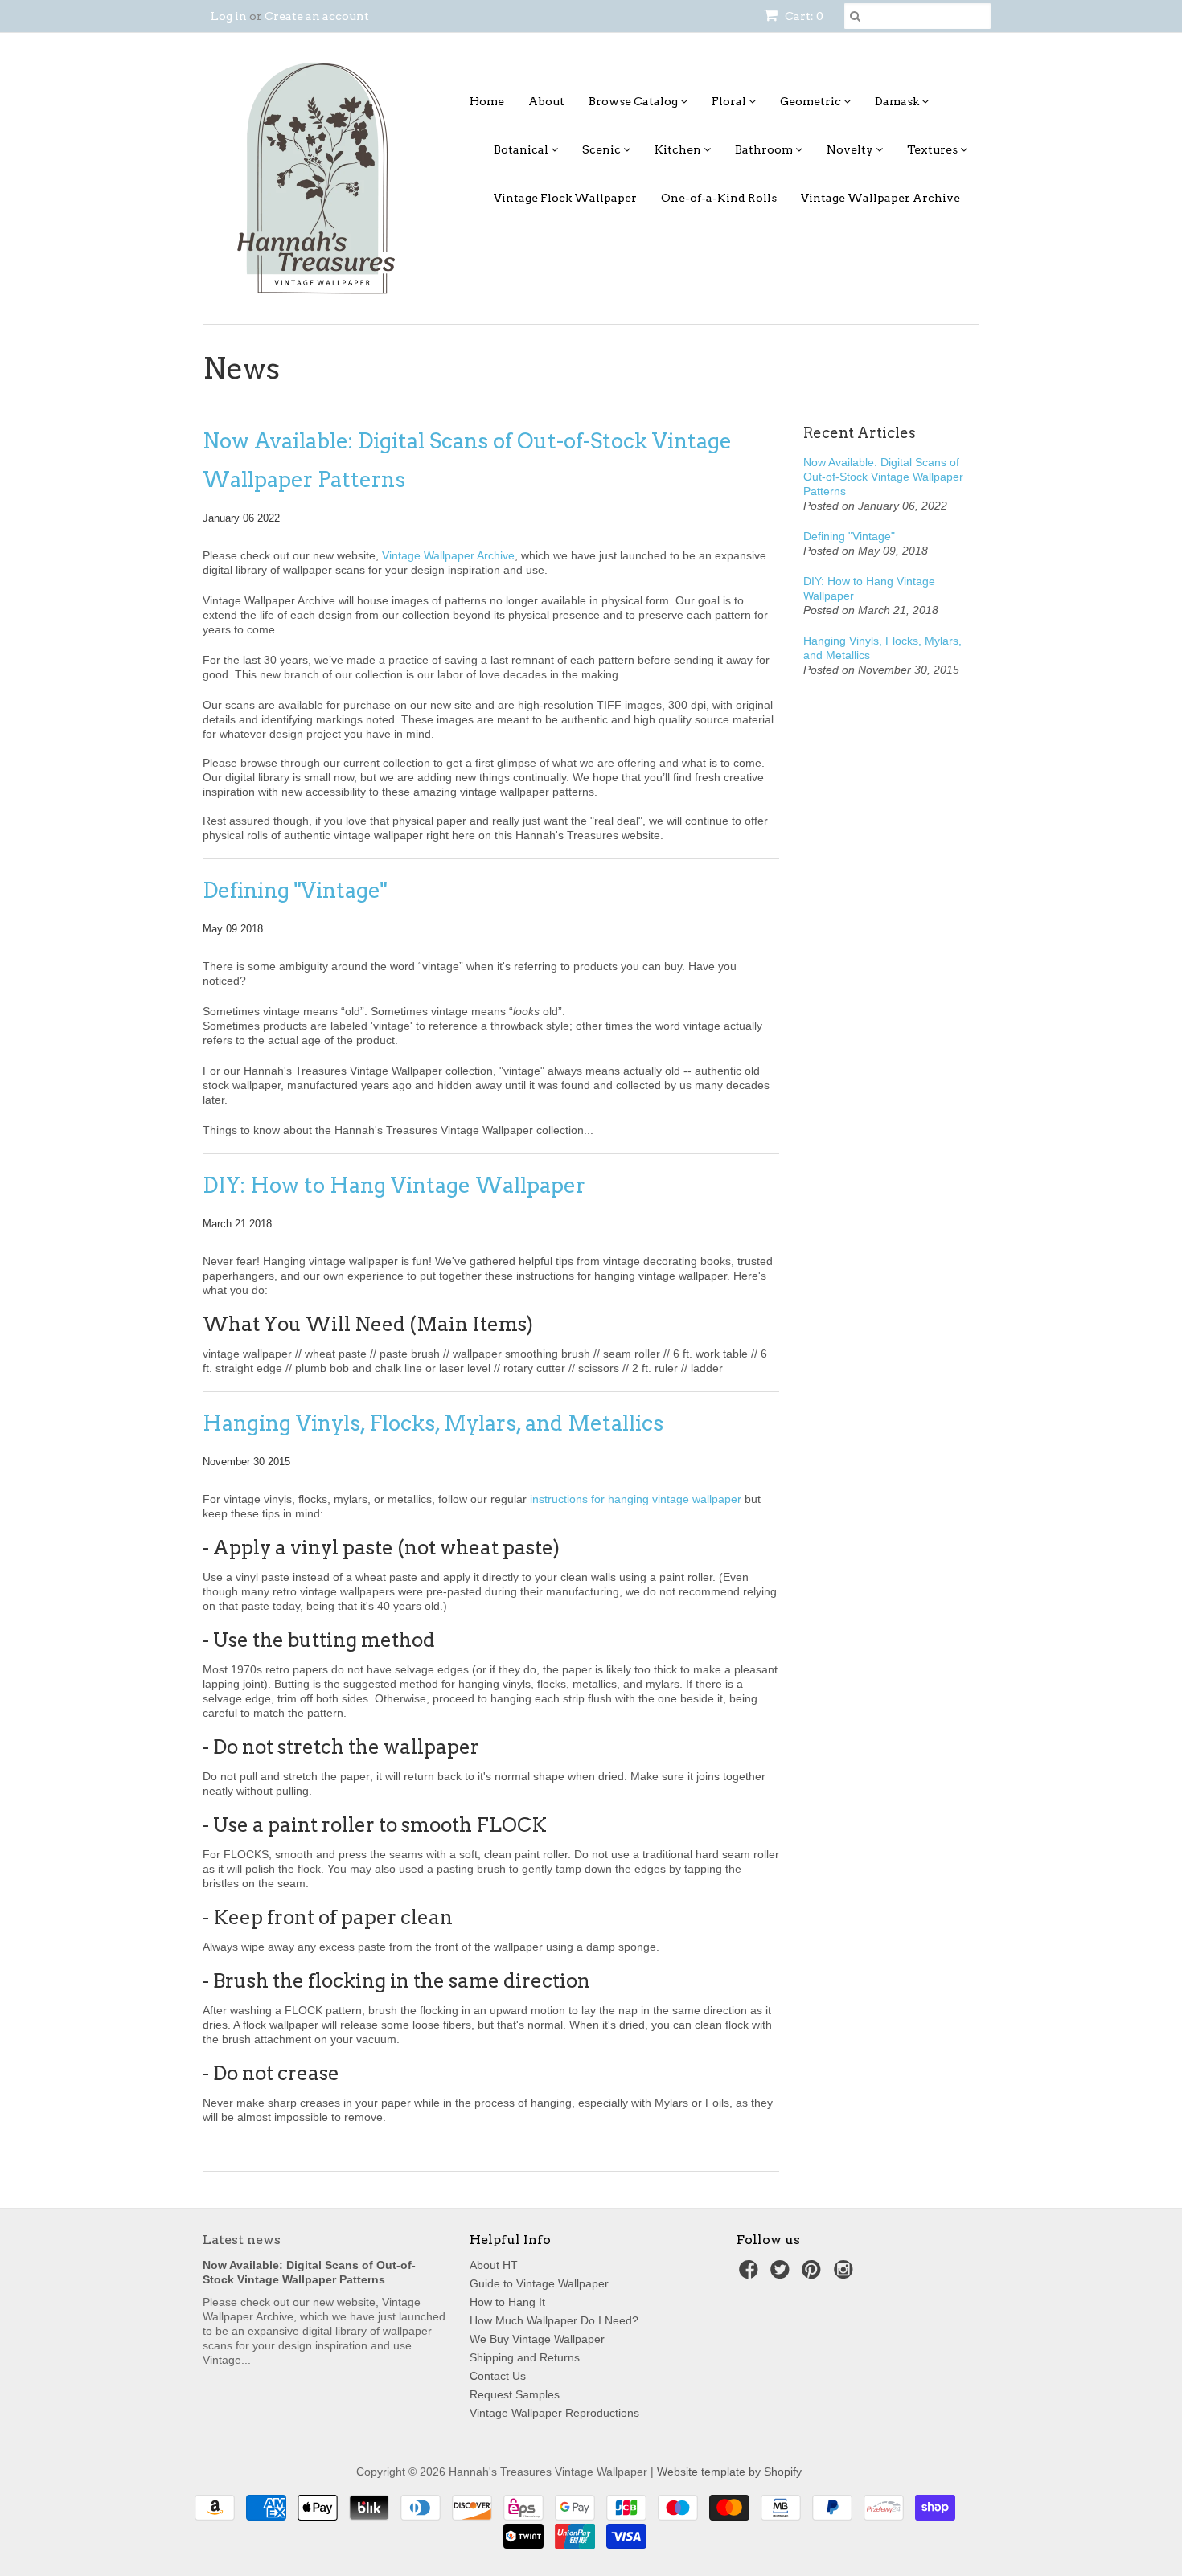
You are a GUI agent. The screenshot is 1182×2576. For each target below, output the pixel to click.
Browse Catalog (634, 101)
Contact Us (498, 2376)
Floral (730, 101)
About (546, 101)
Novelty (851, 149)
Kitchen (679, 149)
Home (487, 101)
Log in (229, 16)
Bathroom (765, 149)
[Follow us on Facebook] (751, 2274)
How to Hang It (507, 2302)
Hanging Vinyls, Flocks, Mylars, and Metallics (433, 1423)
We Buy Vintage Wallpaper (537, 2339)
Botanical (522, 149)
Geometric (812, 101)
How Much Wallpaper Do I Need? (554, 2320)
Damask (898, 101)
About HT (494, 2265)
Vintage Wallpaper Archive (880, 198)
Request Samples (515, 2394)
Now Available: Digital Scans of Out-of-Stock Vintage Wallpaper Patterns (467, 460)
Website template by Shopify (729, 2472)
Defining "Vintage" (295, 890)
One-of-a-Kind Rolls (719, 198)
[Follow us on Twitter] (782, 2274)
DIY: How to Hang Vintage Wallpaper (394, 1185)
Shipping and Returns (525, 2357)
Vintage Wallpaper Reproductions (554, 2413)
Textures (934, 149)
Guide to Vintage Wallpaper (539, 2283)
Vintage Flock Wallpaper (565, 198)
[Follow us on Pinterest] (814, 2274)
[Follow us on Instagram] (846, 2274)
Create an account (317, 16)
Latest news (242, 2240)
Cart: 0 (803, 16)
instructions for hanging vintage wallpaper (636, 1499)
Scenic (603, 149)
